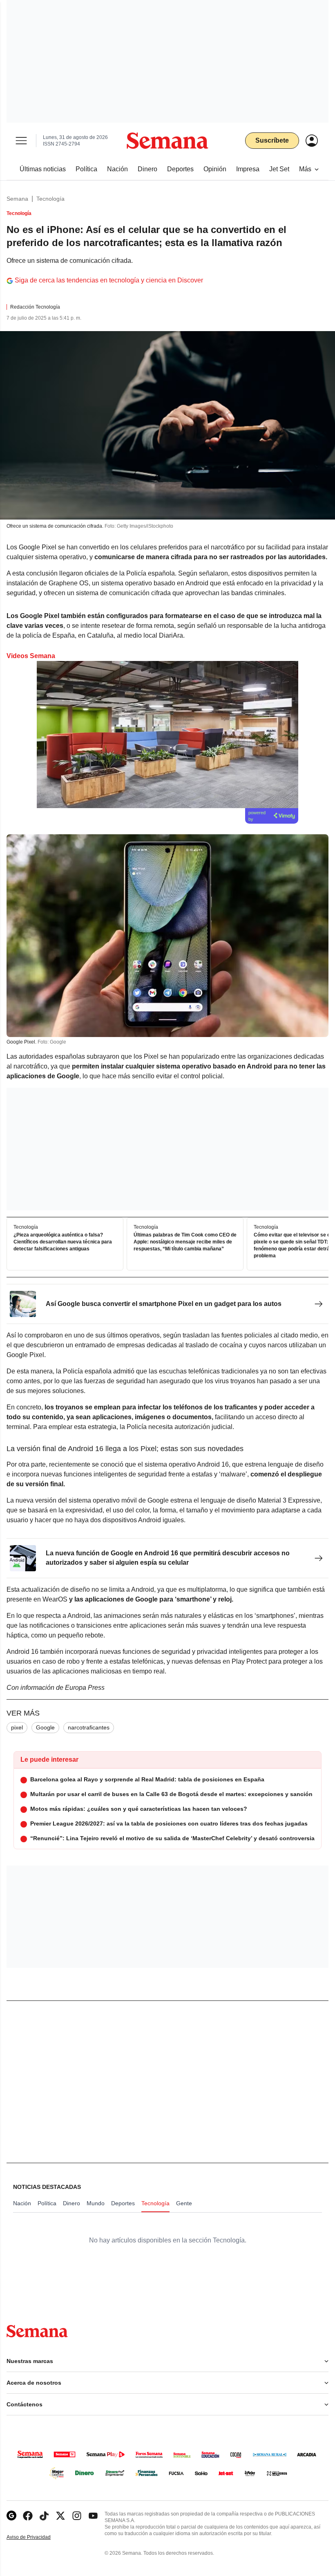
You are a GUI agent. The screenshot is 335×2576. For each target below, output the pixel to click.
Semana (17, 199)
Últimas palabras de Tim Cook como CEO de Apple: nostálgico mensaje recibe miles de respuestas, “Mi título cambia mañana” (185, 1242)
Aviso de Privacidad (37, 2537)
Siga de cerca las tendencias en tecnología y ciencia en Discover (109, 280)
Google (45, 1727)
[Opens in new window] (28, 2516)
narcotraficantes (89, 1727)
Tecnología (50, 199)
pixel (17, 1727)
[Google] (11, 2516)
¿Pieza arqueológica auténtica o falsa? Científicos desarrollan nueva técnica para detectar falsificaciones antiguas (63, 1242)
